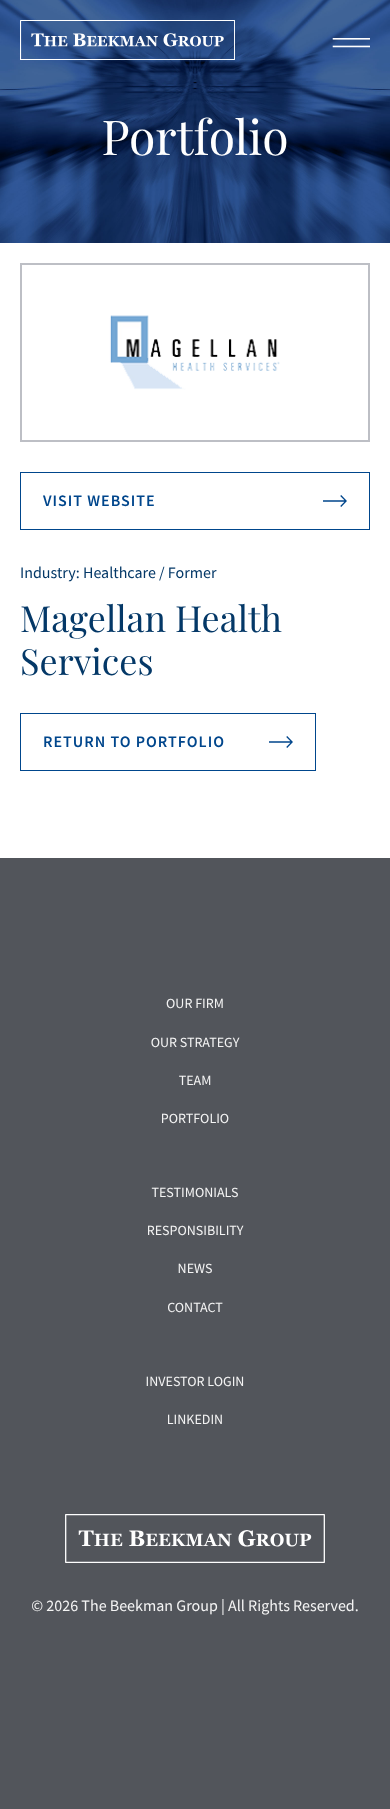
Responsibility (195, 1230)
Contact (195, 1307)
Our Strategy (195, 1042)
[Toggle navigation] (345, 40)
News (195, 1268)
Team (195, 1080)
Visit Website (99, 501)
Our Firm (195, 1003)
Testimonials (194, 1192)
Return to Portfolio (134, 742)
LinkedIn (195, 1419)
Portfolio (195, 1118)
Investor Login (195, 1381)
